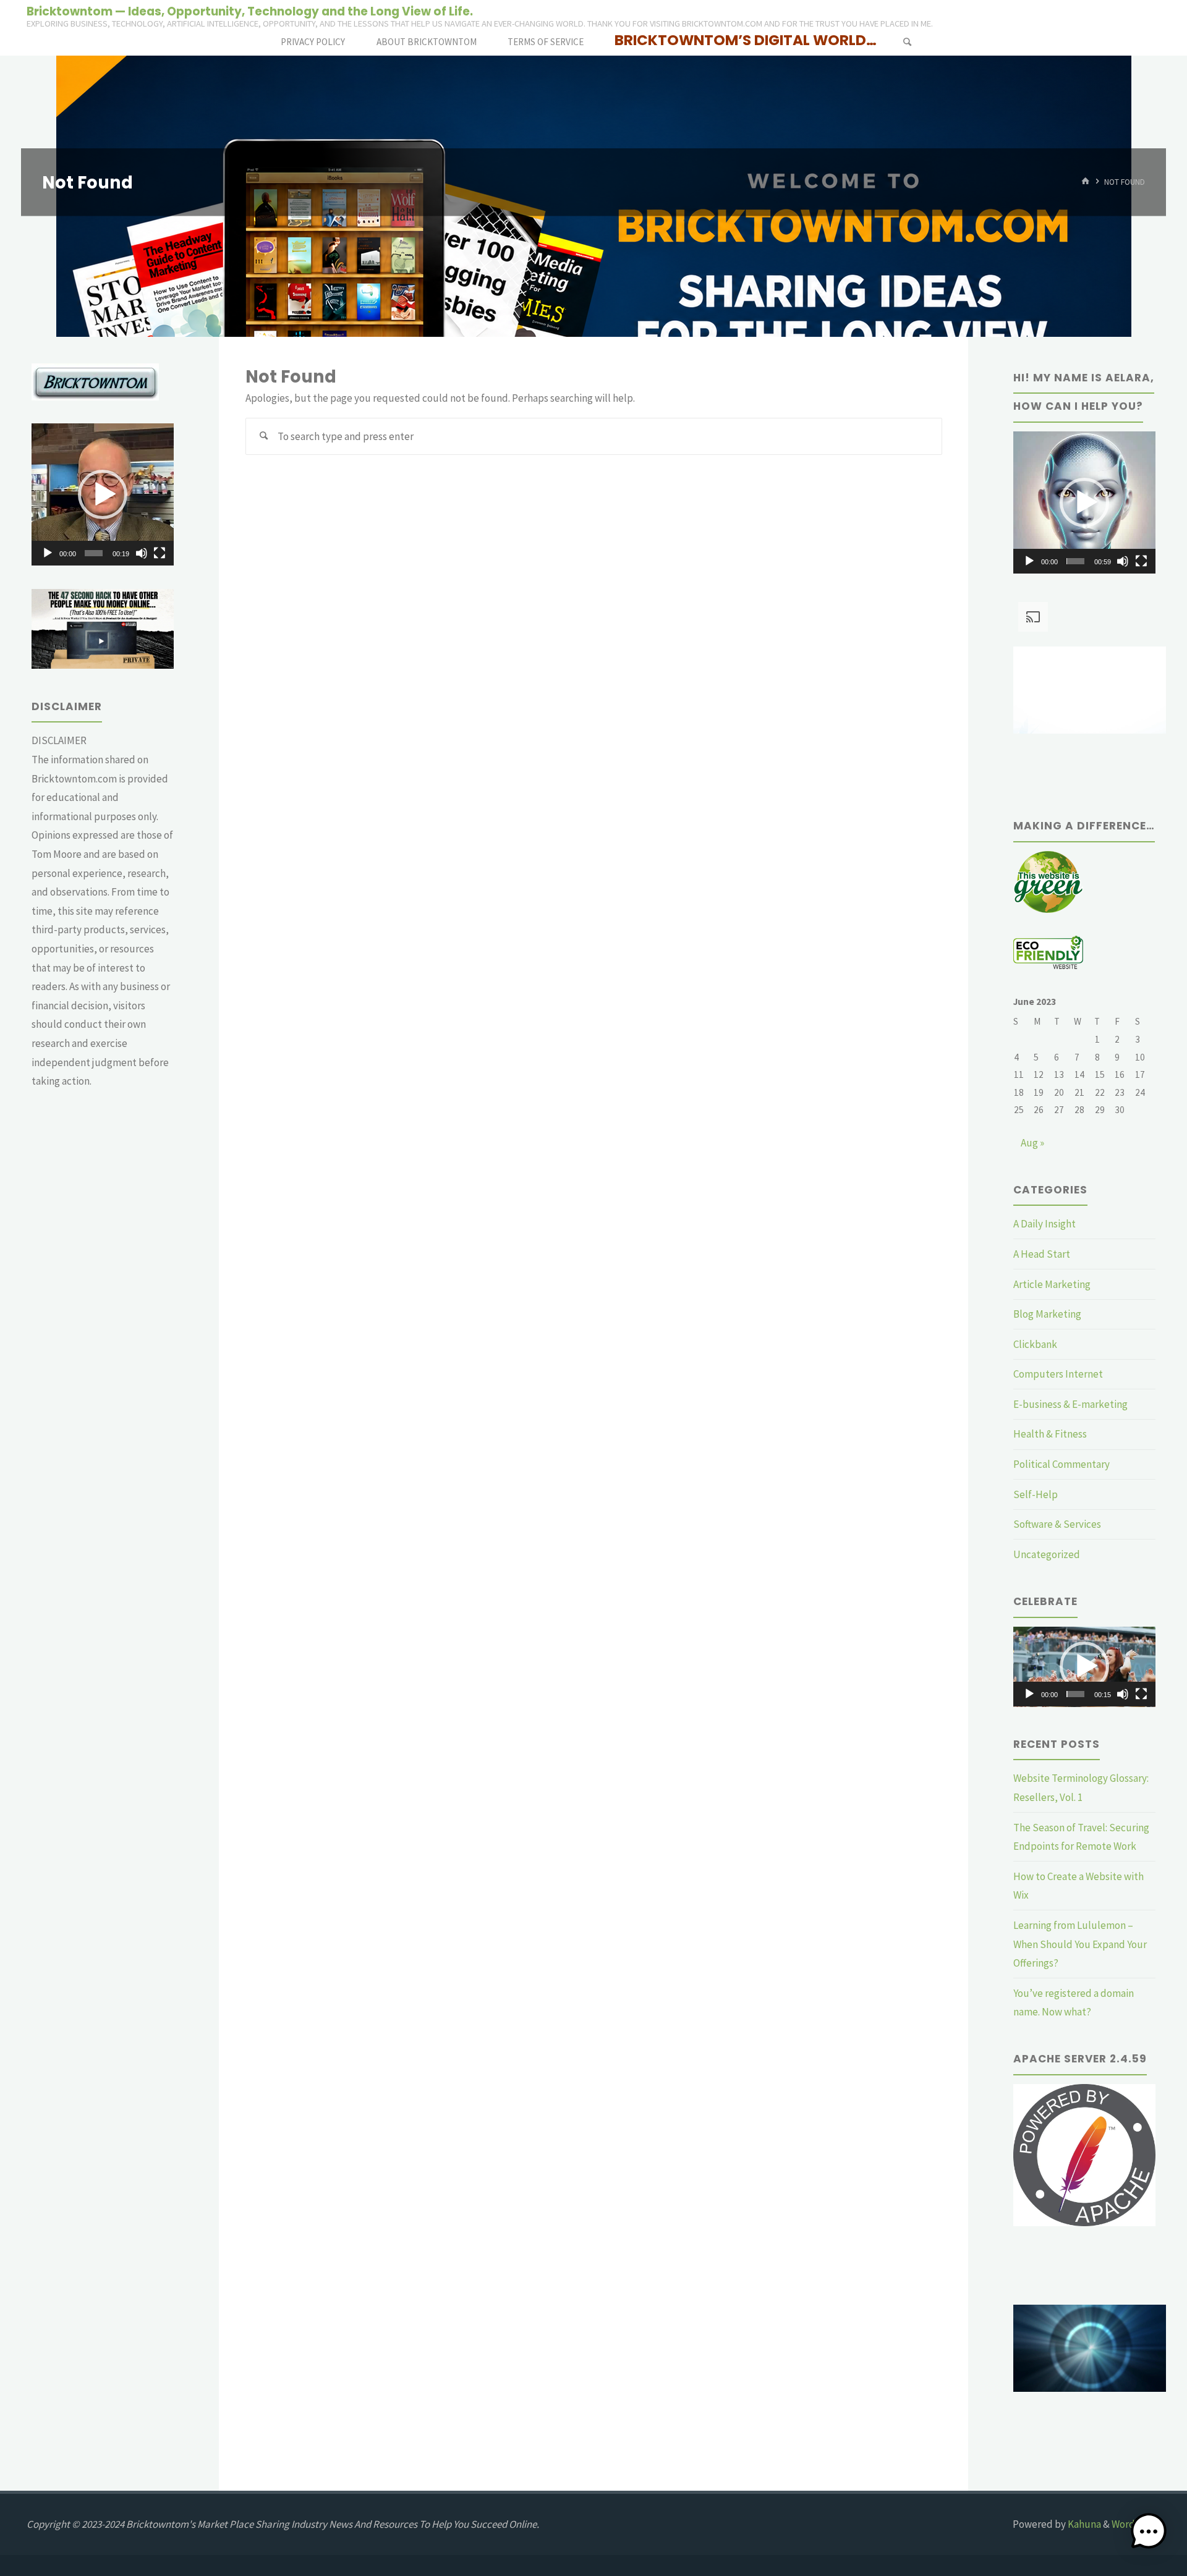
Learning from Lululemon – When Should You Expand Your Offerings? (1080, 1944)
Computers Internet (1058, 1374)
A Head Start (1042, 1254)
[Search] (907, 42)
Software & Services (1057, 1524)
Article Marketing (1052, 1284)
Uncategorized (1047, 1554)
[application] (103, 494)
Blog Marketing (1047, 1314)
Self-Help (1036, 1494)
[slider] (94, 553)
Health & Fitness (1050, 1434)
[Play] (48, 553)
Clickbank (1035, 1344)
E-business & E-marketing (1070, 1404)
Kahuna (1083, 2524)
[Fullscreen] (160, 553)
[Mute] (142, 553)
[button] (103, 494)
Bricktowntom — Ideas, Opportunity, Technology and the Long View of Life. (250, 11)
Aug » (1032, 1143)
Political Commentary (1061, 1464)
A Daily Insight (1044, 1224)
